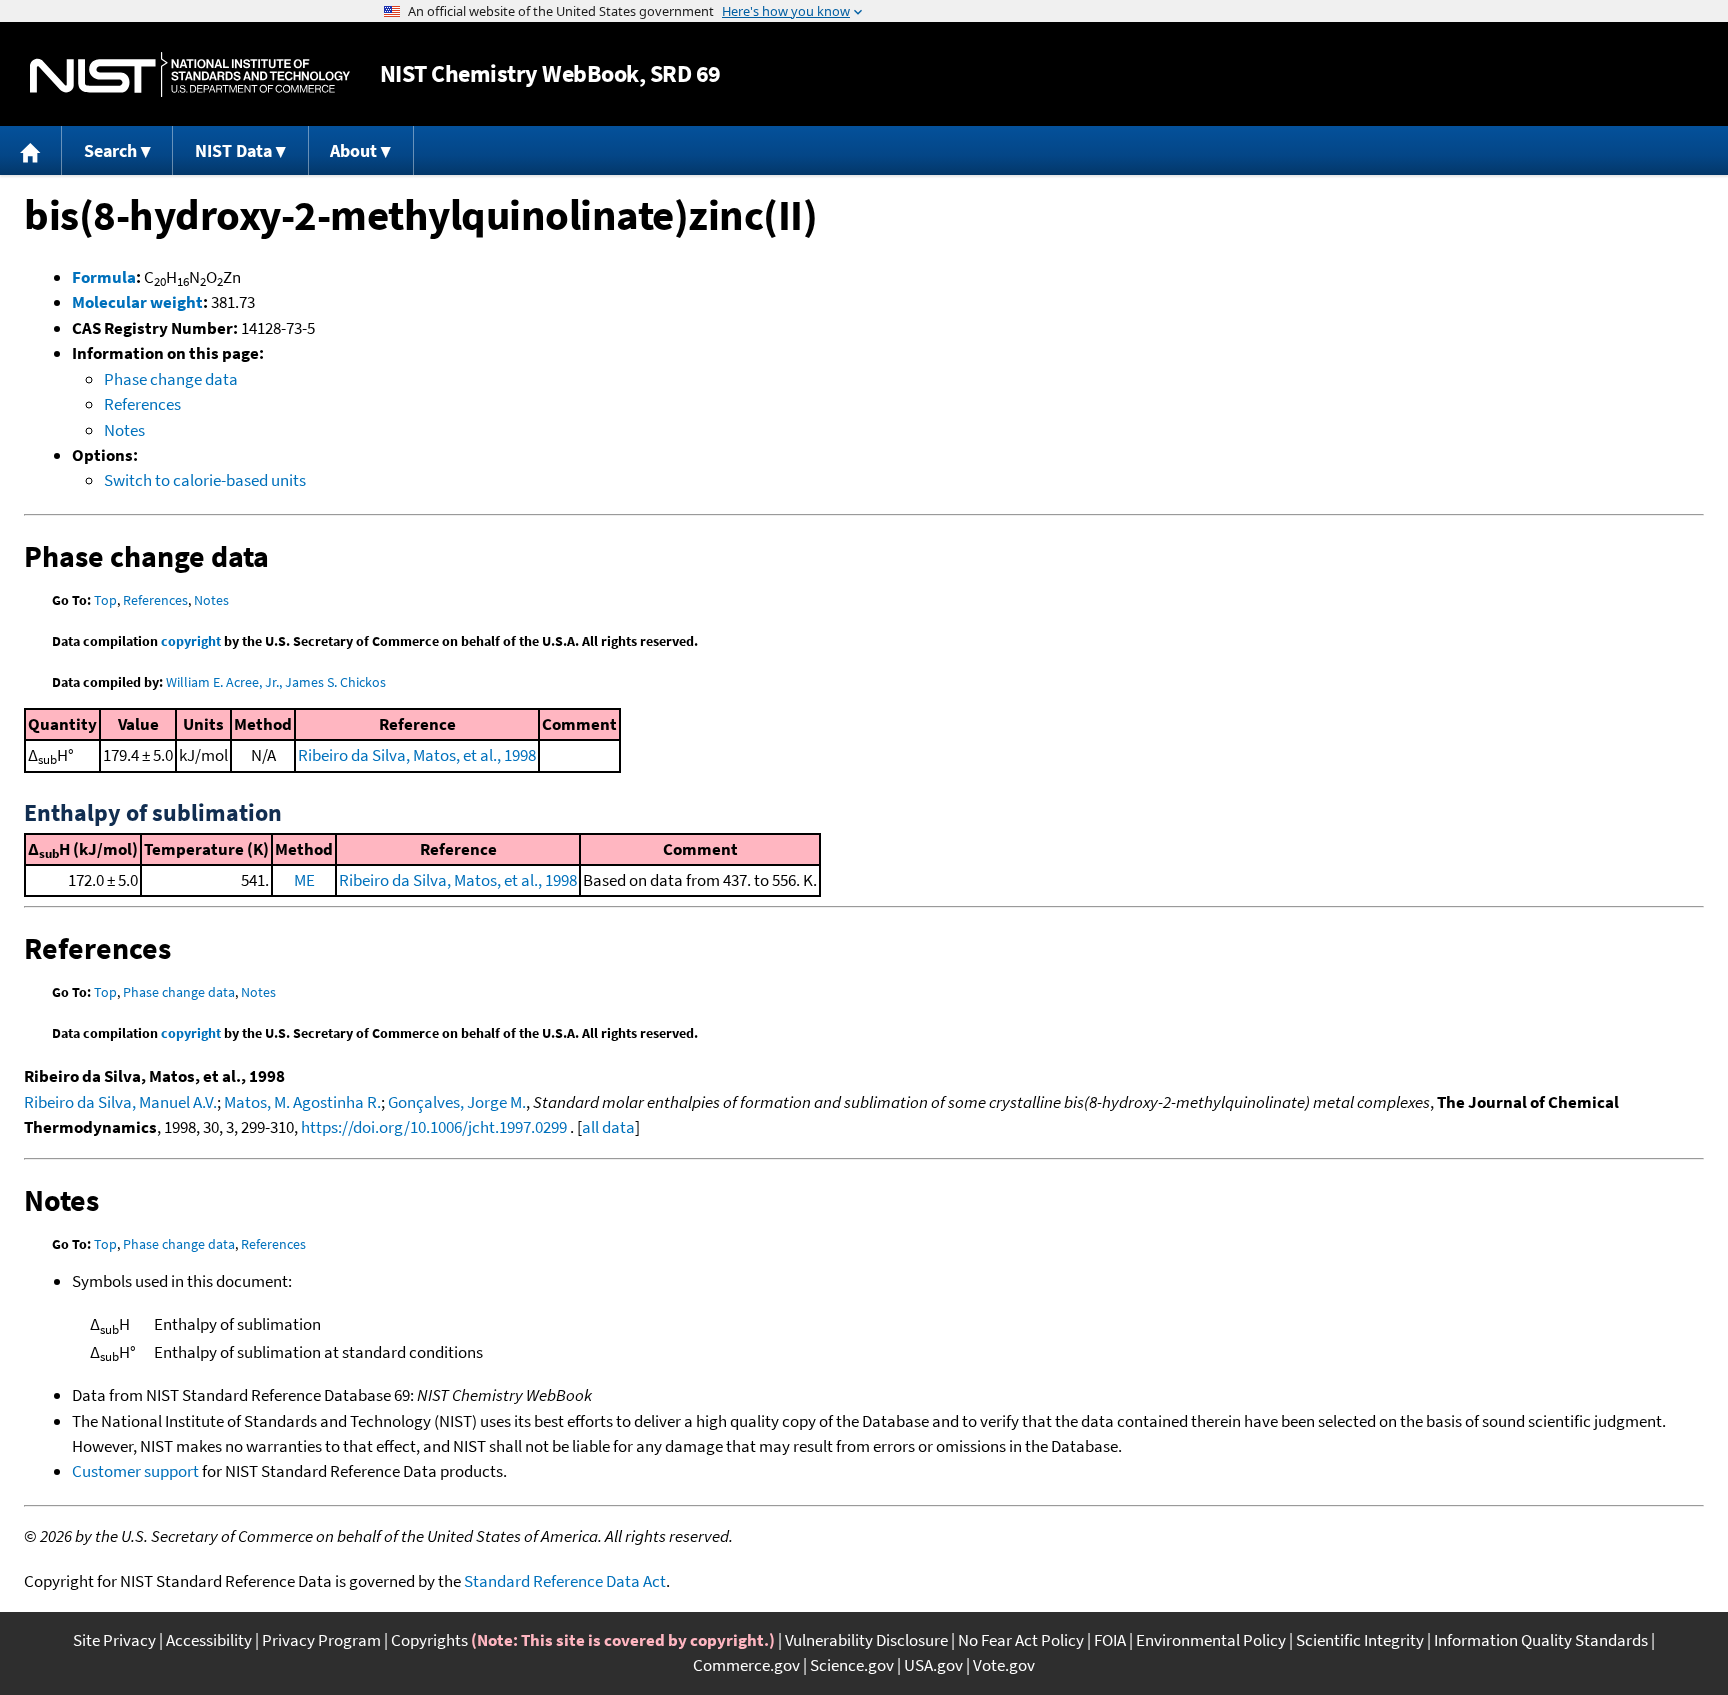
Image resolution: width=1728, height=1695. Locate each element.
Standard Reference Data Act (565, 1581)
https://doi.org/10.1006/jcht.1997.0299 (434, 1127)
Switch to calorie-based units (205, 480)
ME (304, 880)
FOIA (1110, 1640)
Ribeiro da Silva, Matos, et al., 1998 (417, 755)
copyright (191, 641)
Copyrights (429, 1640)
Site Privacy (114, 1640)
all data (608, 1127)
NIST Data (233, 150)
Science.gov (852, 1665)
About (353, 150)
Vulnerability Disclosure (866, 1640)
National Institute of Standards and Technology (190, 74)
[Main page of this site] (31, 150)
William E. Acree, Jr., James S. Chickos (276, 682)
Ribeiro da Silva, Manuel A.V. (120, 1102)
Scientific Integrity (1360, 1640)
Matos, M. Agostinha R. (302, 1102)
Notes (124, 430)
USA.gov (933, 1665)
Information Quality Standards (1541, 1640)
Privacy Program (321, 1640)
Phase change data (171, 379)
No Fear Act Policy (1021, 1640)
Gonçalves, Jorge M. (457, 1102)
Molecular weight (137, 302)
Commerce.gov (746, 1665)
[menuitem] (31, 150)
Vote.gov (1004, 1665)
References (142, 404)
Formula (104, 277)
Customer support (135, 1471)
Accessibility (209, 1640)
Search (110, 150)
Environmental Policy (1211, 1640)
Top (105, 600)
